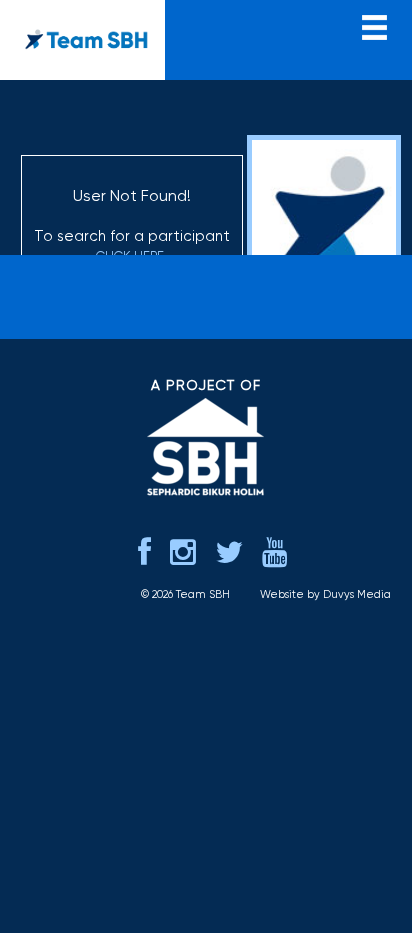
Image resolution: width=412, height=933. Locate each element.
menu (374, 25)
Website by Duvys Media (325, 594)
